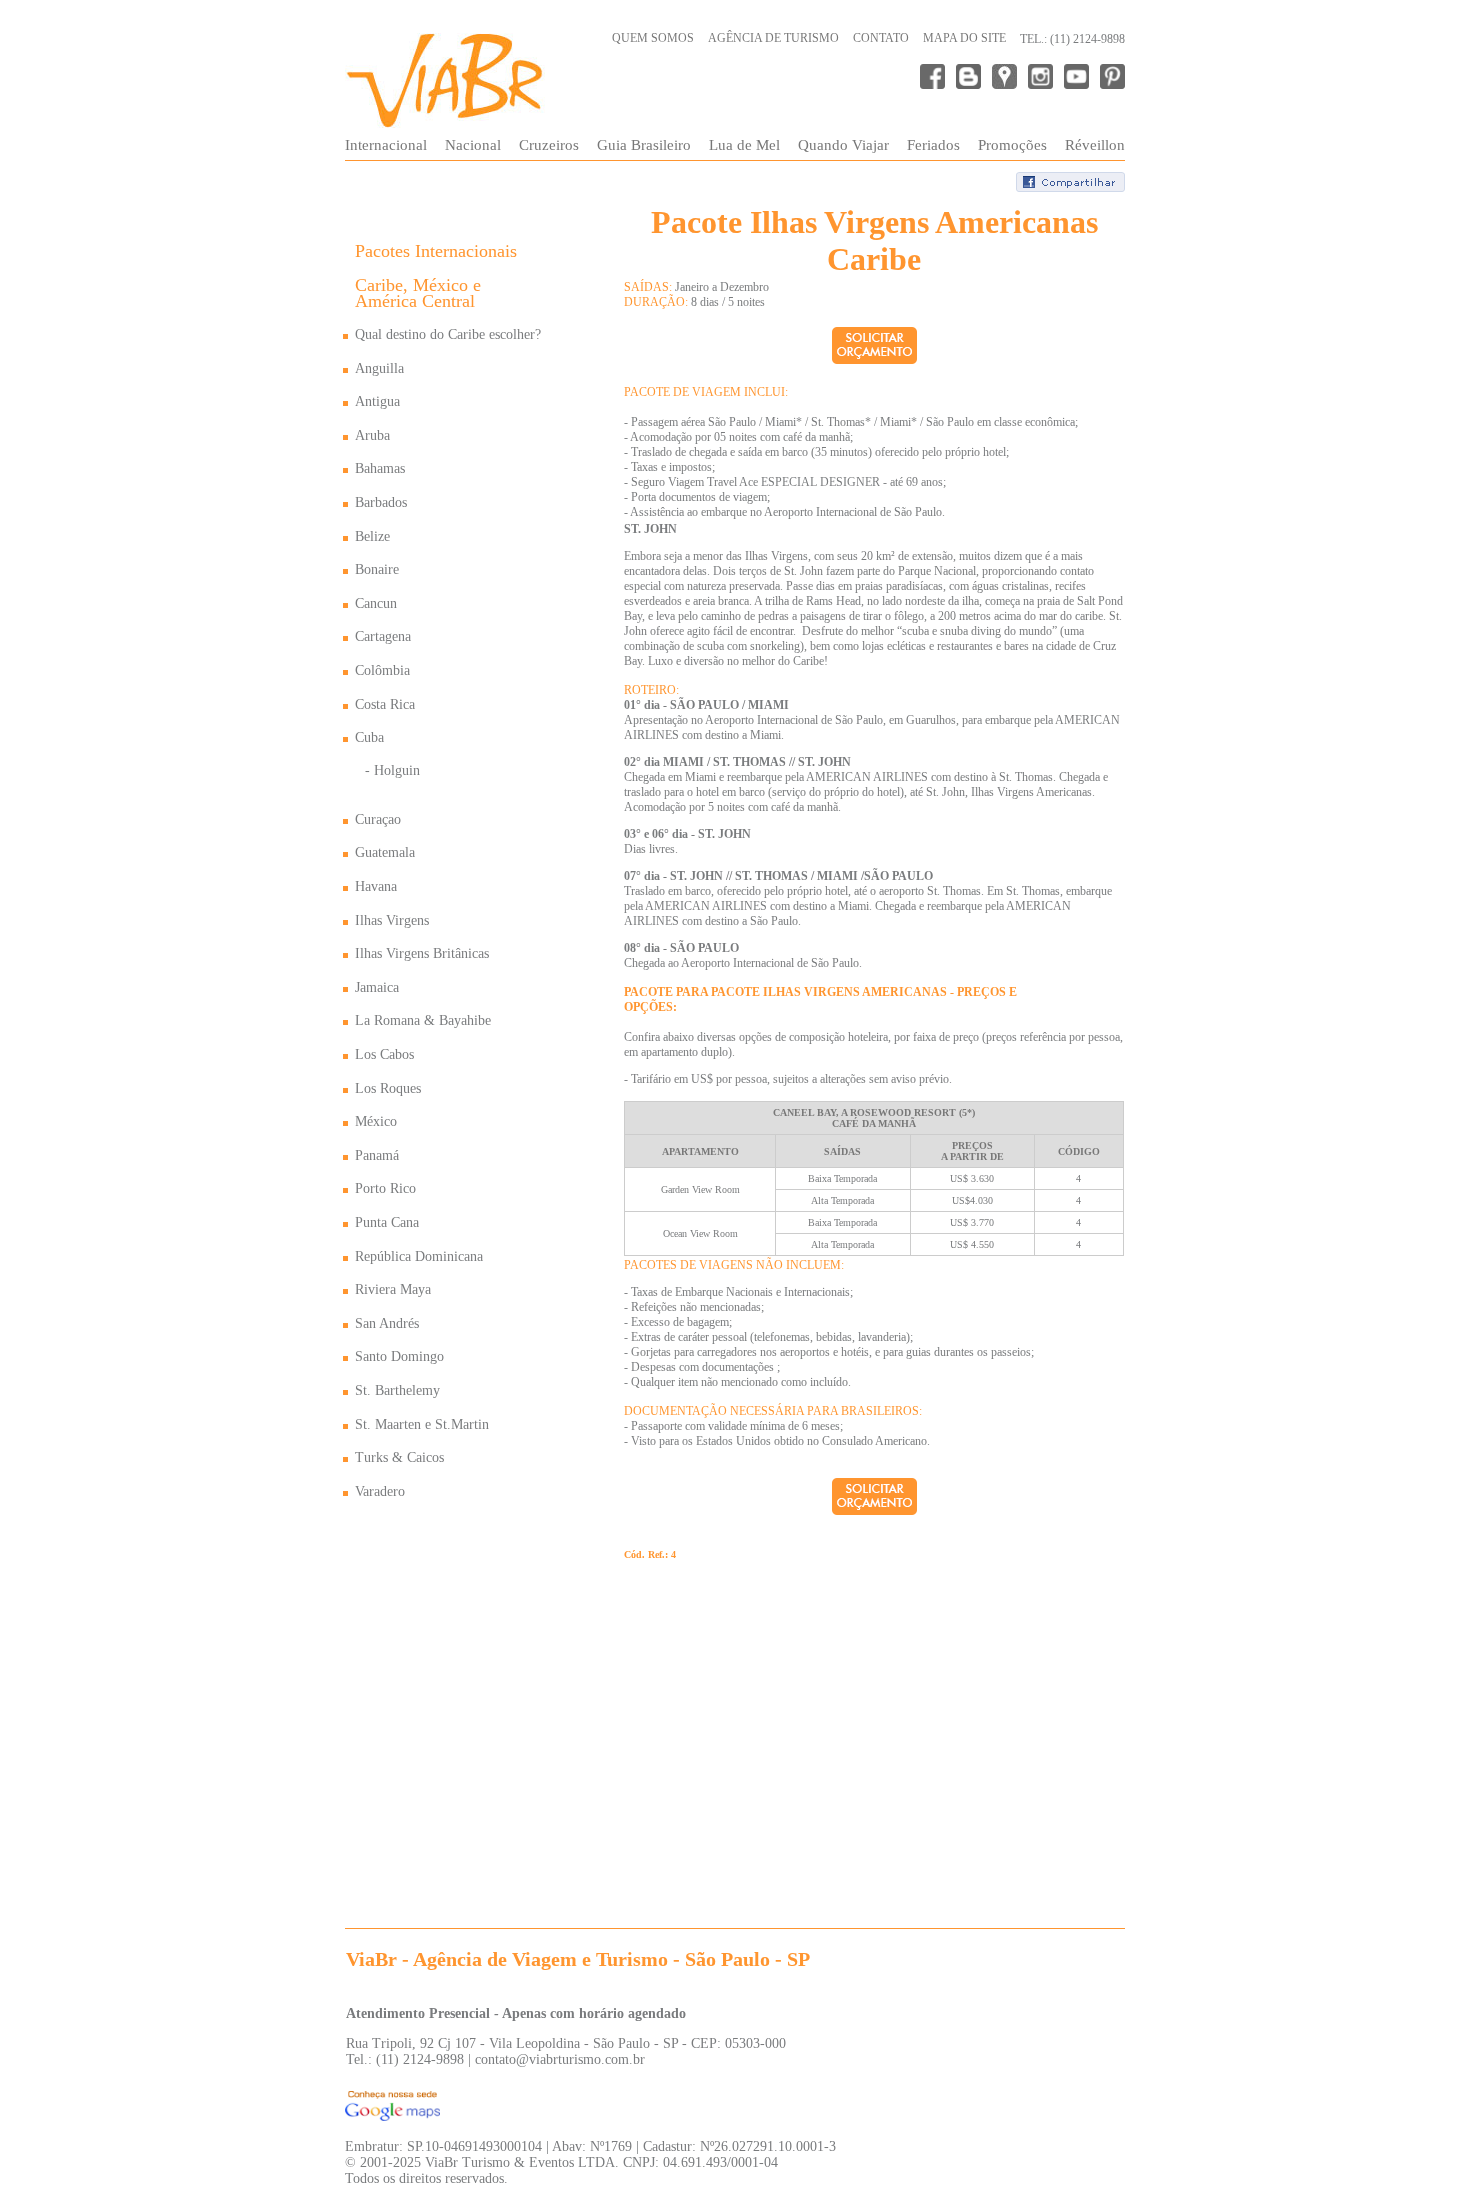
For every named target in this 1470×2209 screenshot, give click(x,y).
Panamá (377, 1155)
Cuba (369, 737)
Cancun (376, 603)
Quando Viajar (843, 145)
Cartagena (383, 636)
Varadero (380, 1491)
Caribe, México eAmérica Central (418, 293)
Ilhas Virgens (392, 920)
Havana (376, 886)
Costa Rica (385, 704)
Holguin (397, 770)
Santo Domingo (399, 1356)
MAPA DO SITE (964, 38)
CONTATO (881, 38)
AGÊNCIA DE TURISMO (773, 38)
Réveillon (1095, 145)
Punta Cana (387, 1222)
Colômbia (382, 670)
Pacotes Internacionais (436, 251)
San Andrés (387, 1323)
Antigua (377, 401)
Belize (372, 536)
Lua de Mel (744, 145)
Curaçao (378, 819)
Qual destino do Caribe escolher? (448, 334)
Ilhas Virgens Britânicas (422, 953)
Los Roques (388, 1088)
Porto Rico (385, 1188)
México (376, 1121)
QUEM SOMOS (653, 38)
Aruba (372, 435)
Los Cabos (384, 1054)
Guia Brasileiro (644, 145)
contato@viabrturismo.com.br (560, 2059)
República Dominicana (419, 1256)
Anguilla (379, 368)
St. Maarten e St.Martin (422, 1424)
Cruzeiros (549, 145)
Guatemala (385, 852)
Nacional (473, 145)
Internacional (386, 145)
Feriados (933, 145)
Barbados (381, 502)
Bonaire (377, 569)
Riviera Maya (393, 1289)
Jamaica (377, 987)
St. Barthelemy (397, 1390)
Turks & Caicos (399, 1457)
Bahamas (380, 468)
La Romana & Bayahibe (423, 1020)
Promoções (1012, 145)
